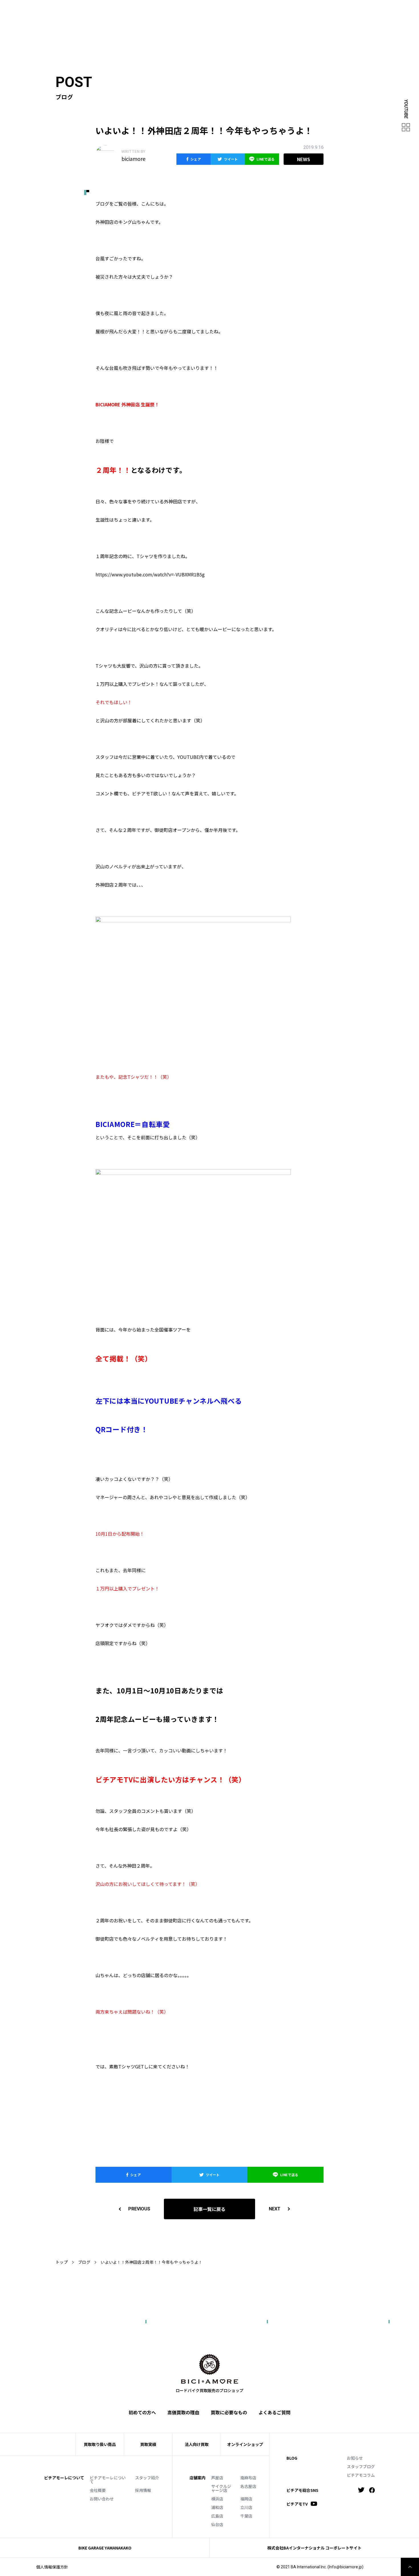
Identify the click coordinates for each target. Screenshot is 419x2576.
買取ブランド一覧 (220, 19)
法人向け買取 (182, 19)
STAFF (163, 10)
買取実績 (155, 19)
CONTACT (244, 10)
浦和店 (217, 2507)
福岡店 (246, 2499)
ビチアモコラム (361, 2475)
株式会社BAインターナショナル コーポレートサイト (314, 2548)
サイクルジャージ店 (221, 2488)
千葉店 (246, 2516)
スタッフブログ (361, 2466)
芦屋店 (217, 2478)
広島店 (217, 2516)
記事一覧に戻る (209, 2209)
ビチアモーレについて (108, 2480)
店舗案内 (198, 2478)
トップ (62, 2262)
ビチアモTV (297, 2504)
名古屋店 (248, 2486)
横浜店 (217, 2499)
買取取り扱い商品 (100, 2444)
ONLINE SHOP (215, 10)
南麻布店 (248, 2478)
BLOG (292, 2458)
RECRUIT (267, 10)
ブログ (84, 2262)
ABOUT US (141, 10)
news (304, 159)
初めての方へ (127, 19)
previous (139, 2209)
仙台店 (217, 2524)
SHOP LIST (186, 10)
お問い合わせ (102, 2499)
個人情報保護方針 (52, 2567)
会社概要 (98, 2490)
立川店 (246, 2507)
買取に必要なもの (229, 2412)
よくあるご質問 (259, 19)
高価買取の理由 (183, 2412)
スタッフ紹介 (147, 2478)
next (275, 2209)
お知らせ (355, 2458)
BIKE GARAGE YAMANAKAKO (105, 2548)
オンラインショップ (245, 2444)
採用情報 (143, 2490)
